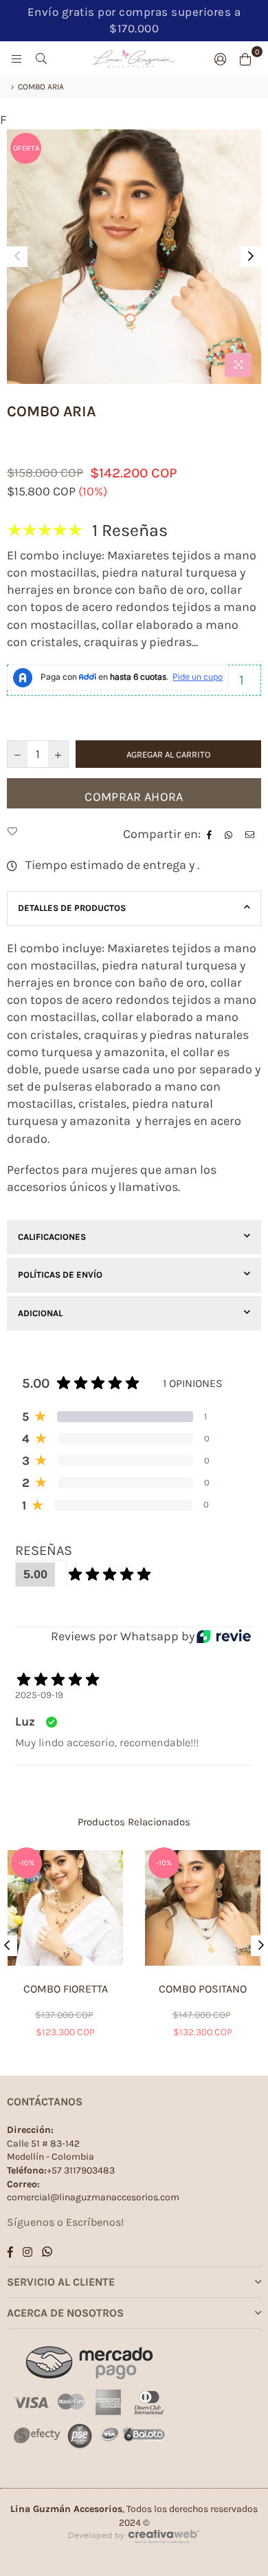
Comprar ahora (134, 797)
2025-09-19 (39, 1695)
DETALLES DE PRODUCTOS (72, 908)
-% (26, 1863)
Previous (17, 257)
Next (251, 257)
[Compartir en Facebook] (211, 834)
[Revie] (224, 1636)
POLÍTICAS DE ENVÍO (60, 1275)
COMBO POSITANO (203, 1989)
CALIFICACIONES (52, 1237)
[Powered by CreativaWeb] (134, 2555)
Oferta (26, 148)
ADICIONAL (40, 1313)
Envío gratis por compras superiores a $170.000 (134, 20)
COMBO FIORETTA (66, 1989)
